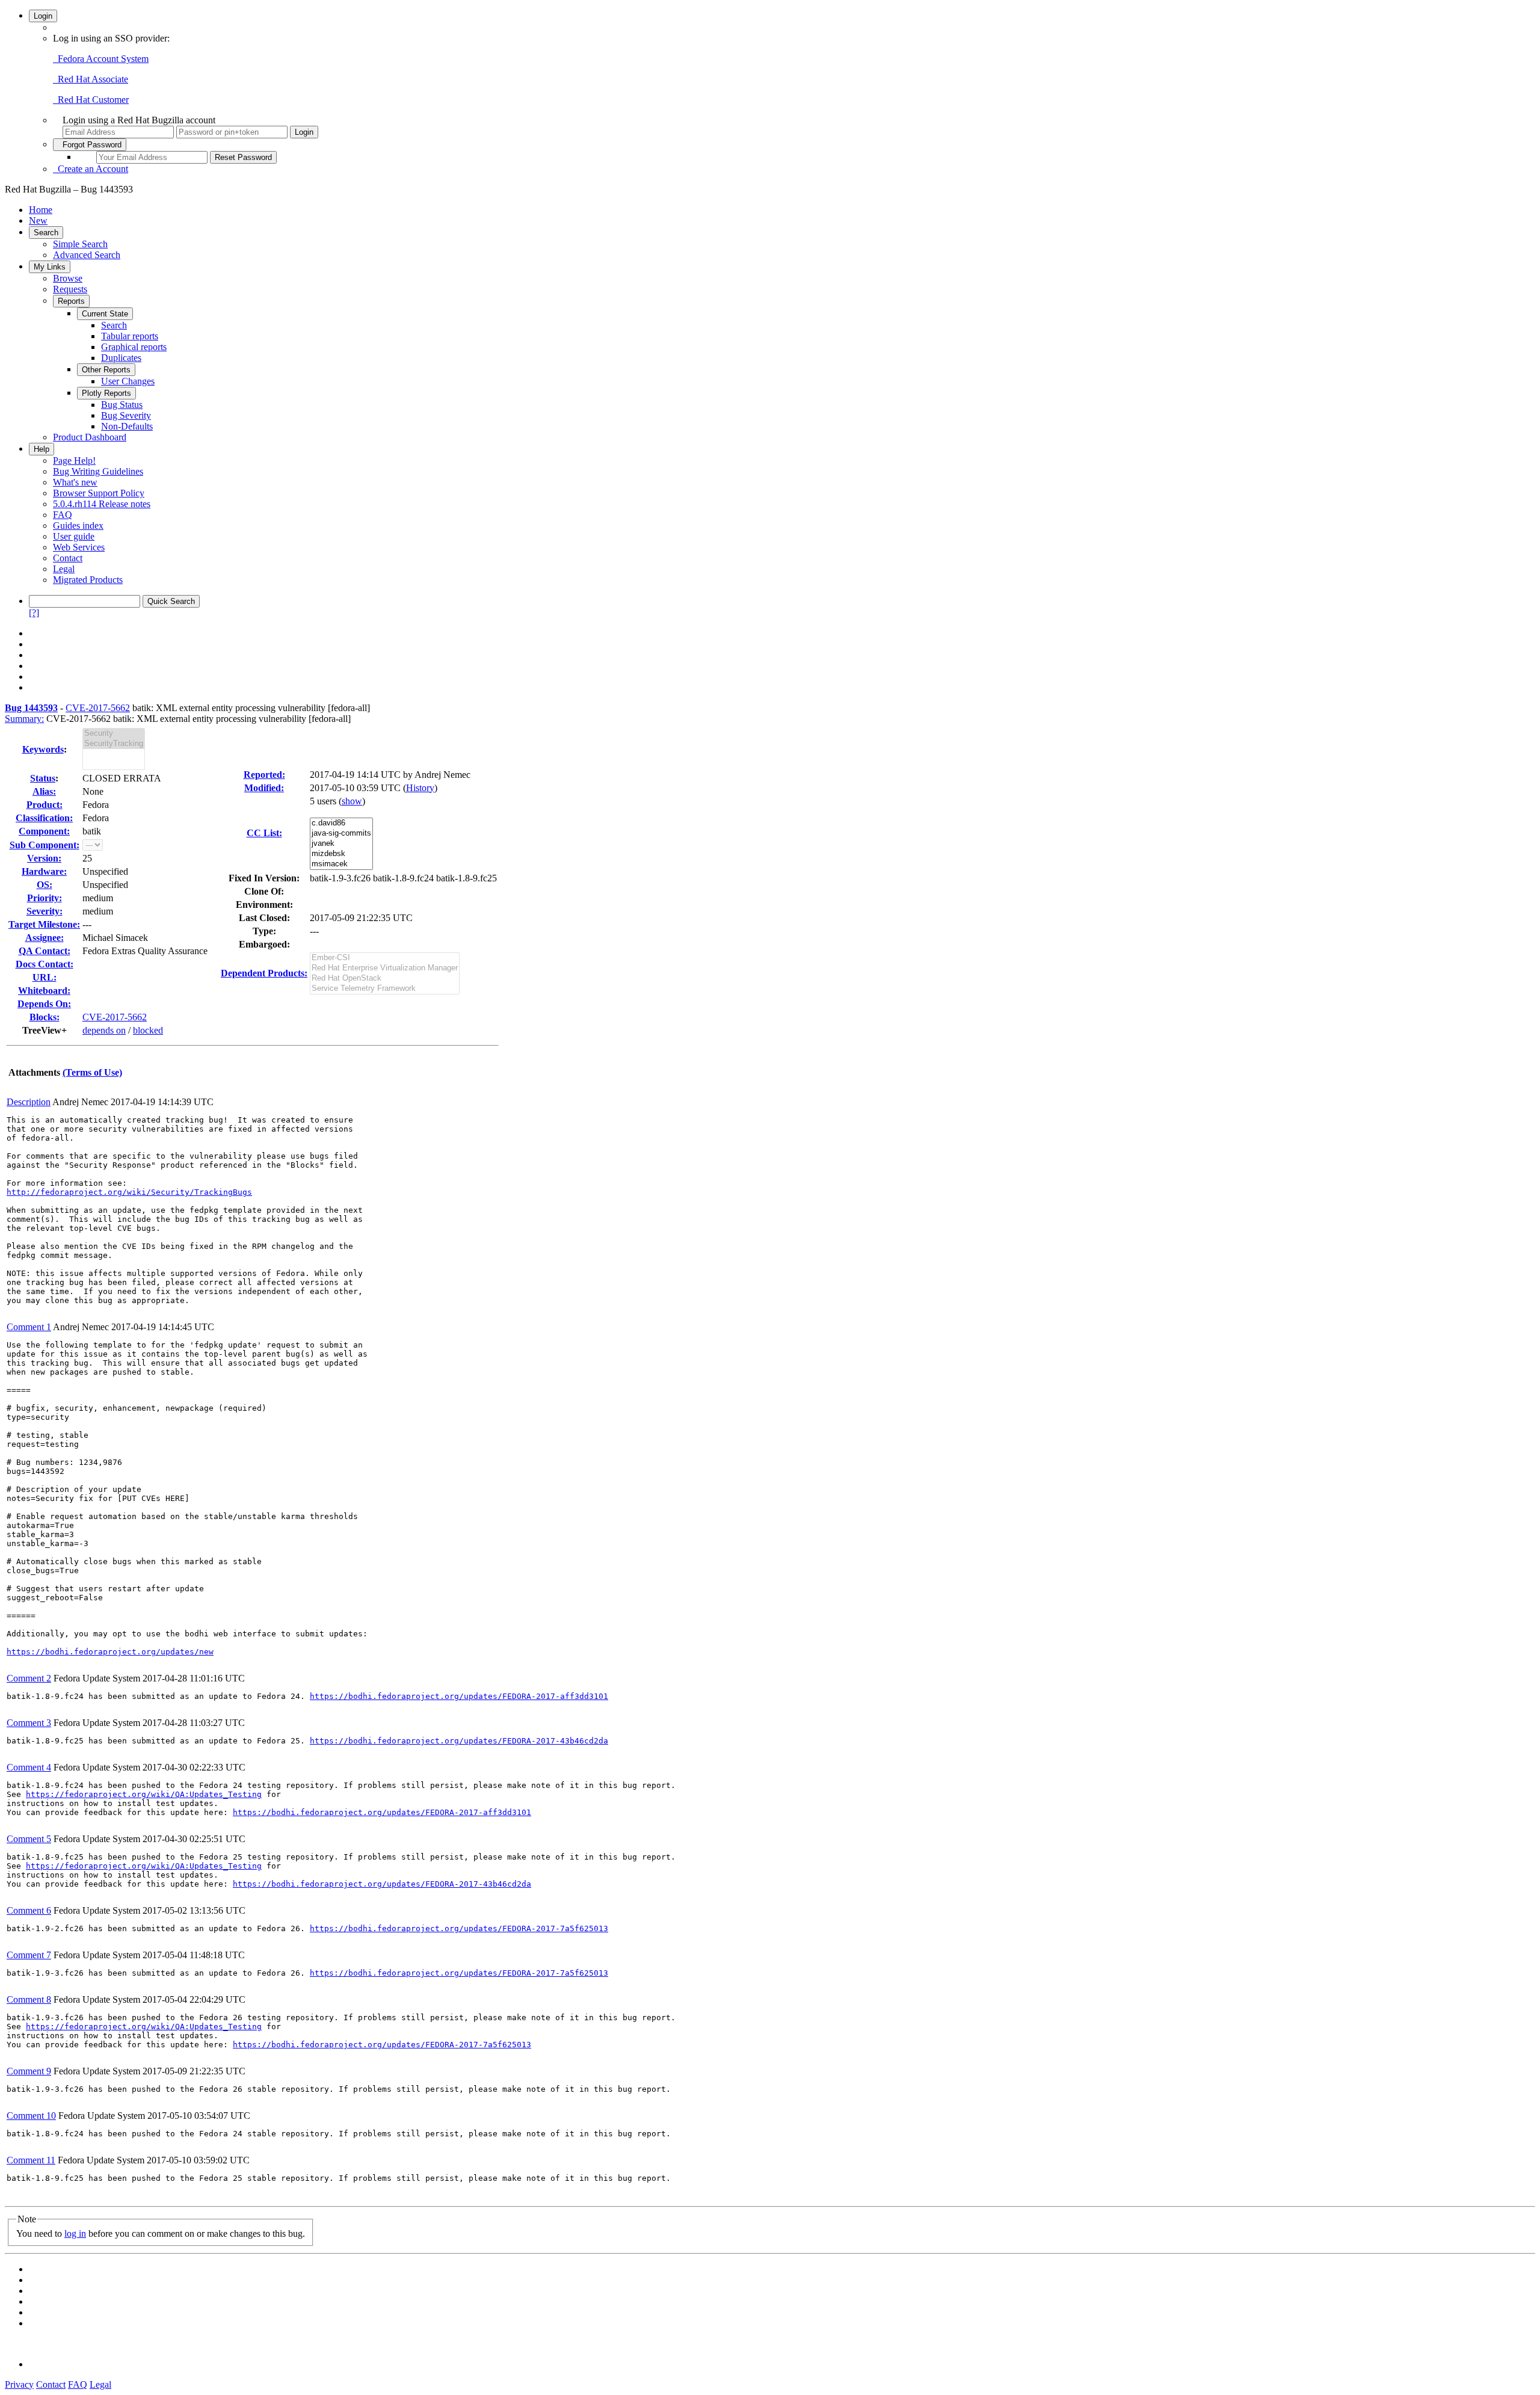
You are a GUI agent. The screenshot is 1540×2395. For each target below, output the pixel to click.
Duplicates (121, 358)
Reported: (264, 775)
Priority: (45, 898)
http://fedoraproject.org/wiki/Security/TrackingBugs (129, 1192)
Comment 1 (29, 1327)
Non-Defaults (127, 426)
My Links (50, 267)
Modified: (264, 788)
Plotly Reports (106, 393)
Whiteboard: (44, 991)
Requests (70, 289)
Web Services (79, 547)
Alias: (44, 791)
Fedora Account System (101, 59)
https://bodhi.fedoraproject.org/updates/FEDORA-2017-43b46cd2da (459, 1741)
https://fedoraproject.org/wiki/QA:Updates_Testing (144, 1794)
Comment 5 (29, 1839)
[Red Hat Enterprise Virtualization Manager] (385, 968)
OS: (45, 885)
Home (41, 210)
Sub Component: (45, 845)
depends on (104, 1030)
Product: (45, 805)
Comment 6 (29, 1910)
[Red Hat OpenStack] (385, 979)
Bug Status (122, 405)
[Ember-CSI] (385, 958)
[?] (34, 613)
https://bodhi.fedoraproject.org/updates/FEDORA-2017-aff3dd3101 (459, 1696)
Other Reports (106, 370)
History (420, 788)
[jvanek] (341, 844)
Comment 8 (29, 1999)
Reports (71, 301)
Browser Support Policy (99, 493)
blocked (148, 1030)
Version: (44, 858)
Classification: (44, 818)
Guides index (78, 526)
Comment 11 (31, 2160)
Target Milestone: (44, 924)
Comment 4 (29, 1767)
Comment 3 (29, 1723)
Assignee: (45, 938)
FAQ (63, 515)
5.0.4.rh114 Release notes (102, 504)
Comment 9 (29, 2071)
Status (43, 778)
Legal (64, 569)
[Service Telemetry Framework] (385, 989)
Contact (68, 558)
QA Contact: (45, 951)
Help (42, 449)
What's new (75, 482)
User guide (74, 536)
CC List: (264, 833)
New (38, 220)
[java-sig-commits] (341, 834)
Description (29, 1102)
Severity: (45, 911)
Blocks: (45, 1017)
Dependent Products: (264, 973)
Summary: (24, 719)
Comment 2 (29, 1678)
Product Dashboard (90, 437)
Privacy (19, 2384)
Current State (105, 314)
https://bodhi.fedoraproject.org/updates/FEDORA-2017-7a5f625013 (459, 1928)
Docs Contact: (45, 964)
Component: (44, 831)
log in (75, 2233)
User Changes (128, 381)
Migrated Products (88, 580)
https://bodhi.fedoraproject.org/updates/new (110, 1652)
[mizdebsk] (341, 854)
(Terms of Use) (92, 1072)
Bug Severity (126, 415)
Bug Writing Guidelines (98, 471)
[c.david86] (341, 823)
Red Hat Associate (91, 79)
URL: (45, 977)
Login (43, 16)
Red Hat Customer (91, 100)
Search (46, 233)
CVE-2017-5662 (98, 708)
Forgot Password (90, 145)
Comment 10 (31, 2116)
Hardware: (44, 871)
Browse (68, 278)
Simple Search (80, 244)
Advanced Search (87, 255)
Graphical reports (134, 347)
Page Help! (74, 461)
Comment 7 (29, 1955)
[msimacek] (341, 864)
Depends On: (44, 1004)
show (352, 801)
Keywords (43, 749)
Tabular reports (130, 336)
